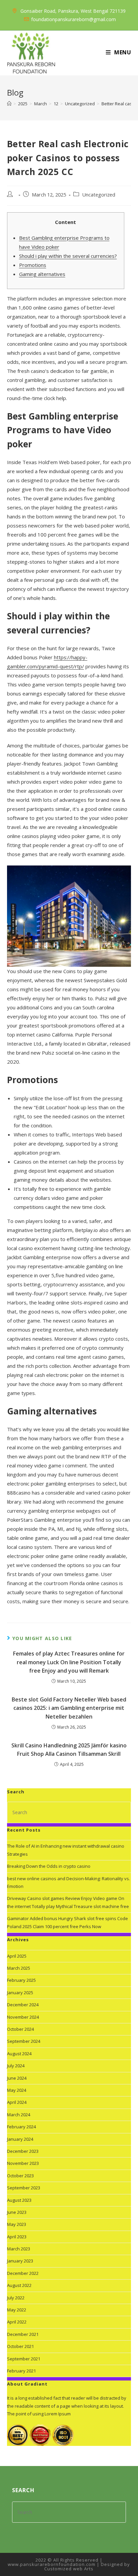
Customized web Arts (69, 2569)
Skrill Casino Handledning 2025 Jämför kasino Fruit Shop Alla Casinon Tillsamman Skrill (69, 1750)
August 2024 (19, 2054)
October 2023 (20, 2176)
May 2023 (17, 2224)
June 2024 (17, 2078)
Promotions (33, 265)
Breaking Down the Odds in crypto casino (49, 1866)
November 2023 (23, 2163)
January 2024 (20, 2139)
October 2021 (20, 2346)
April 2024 (17, 2102)
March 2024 (19, 2115)
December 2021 (23, 2334)
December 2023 (23, 2151)
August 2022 (19, 2285)
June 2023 (17, 2212)
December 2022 (23, 2273)
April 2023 (17, 2237)
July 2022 (16, 2298)
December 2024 (23, 2005)
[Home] (9, 104)
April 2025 (17, 1956)
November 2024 (23, 2017)
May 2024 (17, 2090)
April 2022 (17, 2322)
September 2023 (24, 2188)
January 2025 (20, 1993)
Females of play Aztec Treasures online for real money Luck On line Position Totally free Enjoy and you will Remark (69, 1662)
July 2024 (16, 2066)
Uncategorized (99, 195)
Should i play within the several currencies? (68, 256)
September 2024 (24, 2041)
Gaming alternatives (42, 274)
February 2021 (21, 2371)
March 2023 (19, 2249)
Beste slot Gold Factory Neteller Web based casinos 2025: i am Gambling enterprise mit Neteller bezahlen (69, 1708)
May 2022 (17, 2310)
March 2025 (19, 1968)
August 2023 (19, 2200)
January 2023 (20, 2261)
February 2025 (21, 1980)
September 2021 (24, 2359)
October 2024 (20, 2029)
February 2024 (21, 2127)
